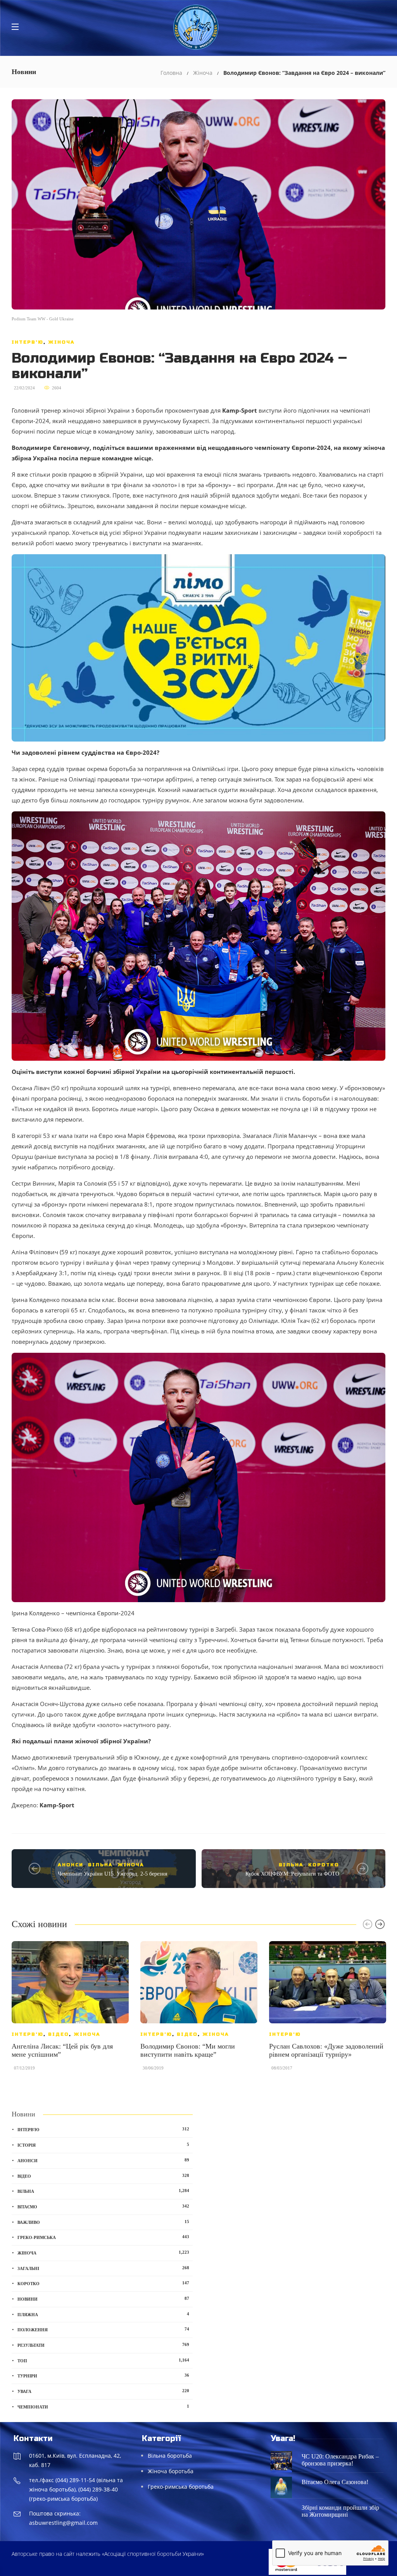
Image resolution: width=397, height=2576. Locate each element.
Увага (103, 2391)
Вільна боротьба (170, 2456)
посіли (47, 431)
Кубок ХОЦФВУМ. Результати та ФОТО (292, 1874)
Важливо (103, 2222)
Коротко (324, 1865)
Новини (103, 2299)
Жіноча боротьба (171, 2471)
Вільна (100, 1865)
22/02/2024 (24, 388)
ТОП (103, 2360)
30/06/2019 (153, 2068)
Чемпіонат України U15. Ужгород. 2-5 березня (112, 1874)
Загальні (103, 2268)
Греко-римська (103, 2237)
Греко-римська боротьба (181, 2487)
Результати (103, 2345)
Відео (59, 2034)
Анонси (71, 1865)
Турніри (103, 2375)
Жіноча (203, 73)
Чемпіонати (103, 2407)
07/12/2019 (24, 2068)
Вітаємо (103, 2206)
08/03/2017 (282, 2068)
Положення (103, 2329)
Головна (171, 73)
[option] (70, 2010)
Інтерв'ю (28, 342)
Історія (103, 2145)
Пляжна (103, 2314)
